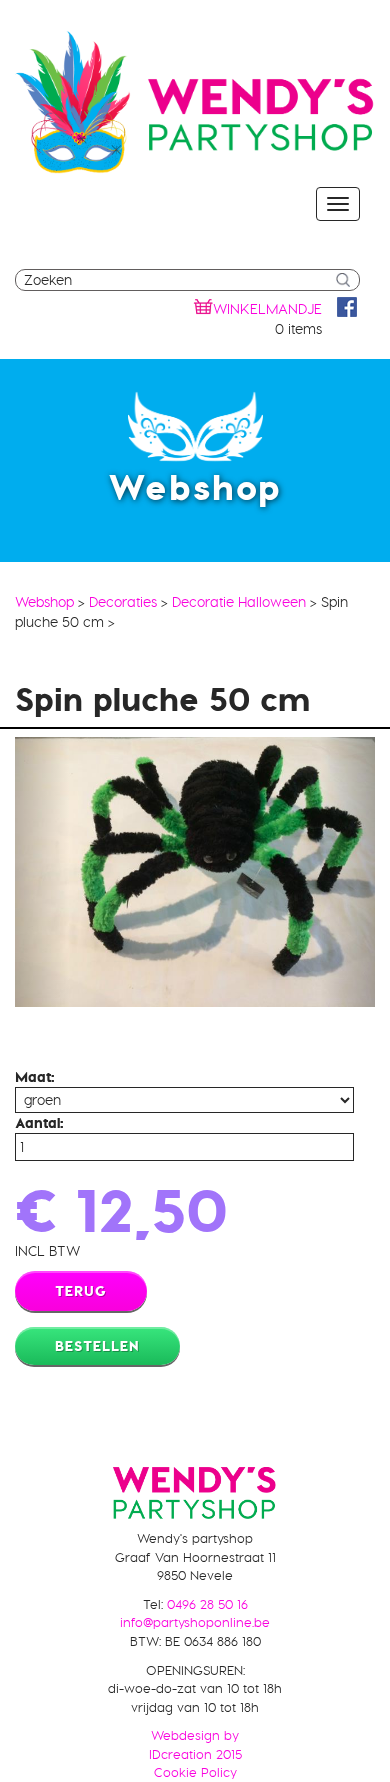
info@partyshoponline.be (195, 1622)
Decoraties (123, 602)
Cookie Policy (195, 1772)
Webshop (44, 602)
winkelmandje (267, 309)
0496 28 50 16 (207, 1604)
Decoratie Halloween (239, 602)
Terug (81, 1291)
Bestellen (97, 1346)
